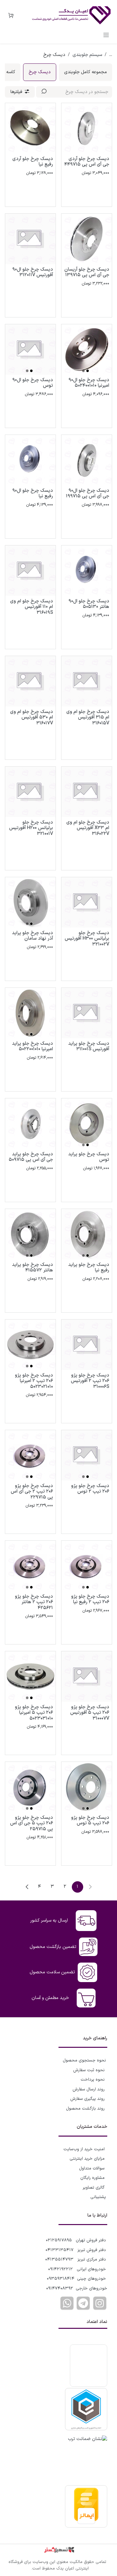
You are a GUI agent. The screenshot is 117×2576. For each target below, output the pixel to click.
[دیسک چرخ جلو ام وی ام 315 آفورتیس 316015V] (87, 681)
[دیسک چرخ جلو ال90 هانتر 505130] (87, 571)
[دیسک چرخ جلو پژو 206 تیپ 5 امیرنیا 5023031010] (30, 1677)
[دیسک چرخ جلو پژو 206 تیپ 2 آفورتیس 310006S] (87, 1345)
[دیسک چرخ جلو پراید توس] (87, 1124)
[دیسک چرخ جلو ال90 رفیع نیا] (30, 460)
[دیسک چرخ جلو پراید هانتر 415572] (30, 1234)
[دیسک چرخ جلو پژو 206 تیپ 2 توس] (87, 1455)
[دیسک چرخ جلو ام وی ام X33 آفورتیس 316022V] (87, 792)
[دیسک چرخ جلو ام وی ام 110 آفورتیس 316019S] (30, 571)
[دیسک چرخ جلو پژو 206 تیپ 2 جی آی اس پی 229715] (30, 1455)
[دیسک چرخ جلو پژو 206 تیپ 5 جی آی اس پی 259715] (30, 1787)
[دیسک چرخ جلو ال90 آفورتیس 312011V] (30, 239)
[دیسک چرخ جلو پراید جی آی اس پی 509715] (30, 1124)
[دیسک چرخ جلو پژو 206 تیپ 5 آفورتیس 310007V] (87, 1677)
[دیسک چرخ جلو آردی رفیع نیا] (30, 128)
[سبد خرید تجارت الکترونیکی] (11, 16)
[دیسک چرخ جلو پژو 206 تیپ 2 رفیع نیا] (87, 1566)
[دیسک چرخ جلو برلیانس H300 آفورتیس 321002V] (87, 902)
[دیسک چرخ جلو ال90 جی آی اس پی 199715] (87, 460)
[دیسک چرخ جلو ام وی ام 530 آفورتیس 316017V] (30, 681)
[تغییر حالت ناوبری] (106, 35)
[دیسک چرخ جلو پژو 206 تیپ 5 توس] (87, 1787)
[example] (83, 2303)
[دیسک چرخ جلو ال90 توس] (30, 349)
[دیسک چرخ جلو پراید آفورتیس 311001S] (87, 1013)
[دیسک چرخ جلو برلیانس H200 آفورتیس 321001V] (30, 792)
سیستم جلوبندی (87, 55)
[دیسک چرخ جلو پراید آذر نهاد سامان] (30, 902)
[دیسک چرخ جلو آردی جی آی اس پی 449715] (87, 128)
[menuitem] (85, 72)
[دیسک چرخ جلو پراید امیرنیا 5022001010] (30, 1013)
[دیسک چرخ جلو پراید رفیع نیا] (87, 1234)
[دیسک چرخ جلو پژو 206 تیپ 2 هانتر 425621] (30, 1566)
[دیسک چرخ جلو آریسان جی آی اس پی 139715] (87, 239)
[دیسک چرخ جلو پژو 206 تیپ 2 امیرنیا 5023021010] (30, 1345)
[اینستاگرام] (100, 2303)
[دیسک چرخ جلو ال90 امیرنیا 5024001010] (87, 349)
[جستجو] (44, 92)
